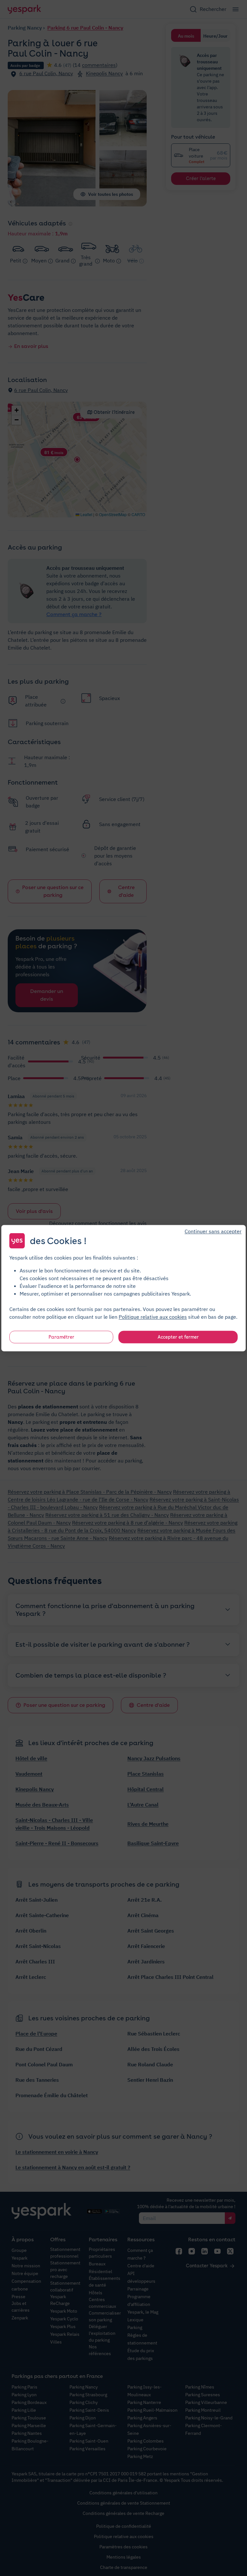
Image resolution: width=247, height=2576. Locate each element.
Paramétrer (61, 1337)
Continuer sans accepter (213, 1231)
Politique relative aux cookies (153, 1316)
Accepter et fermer (178, 1337)
